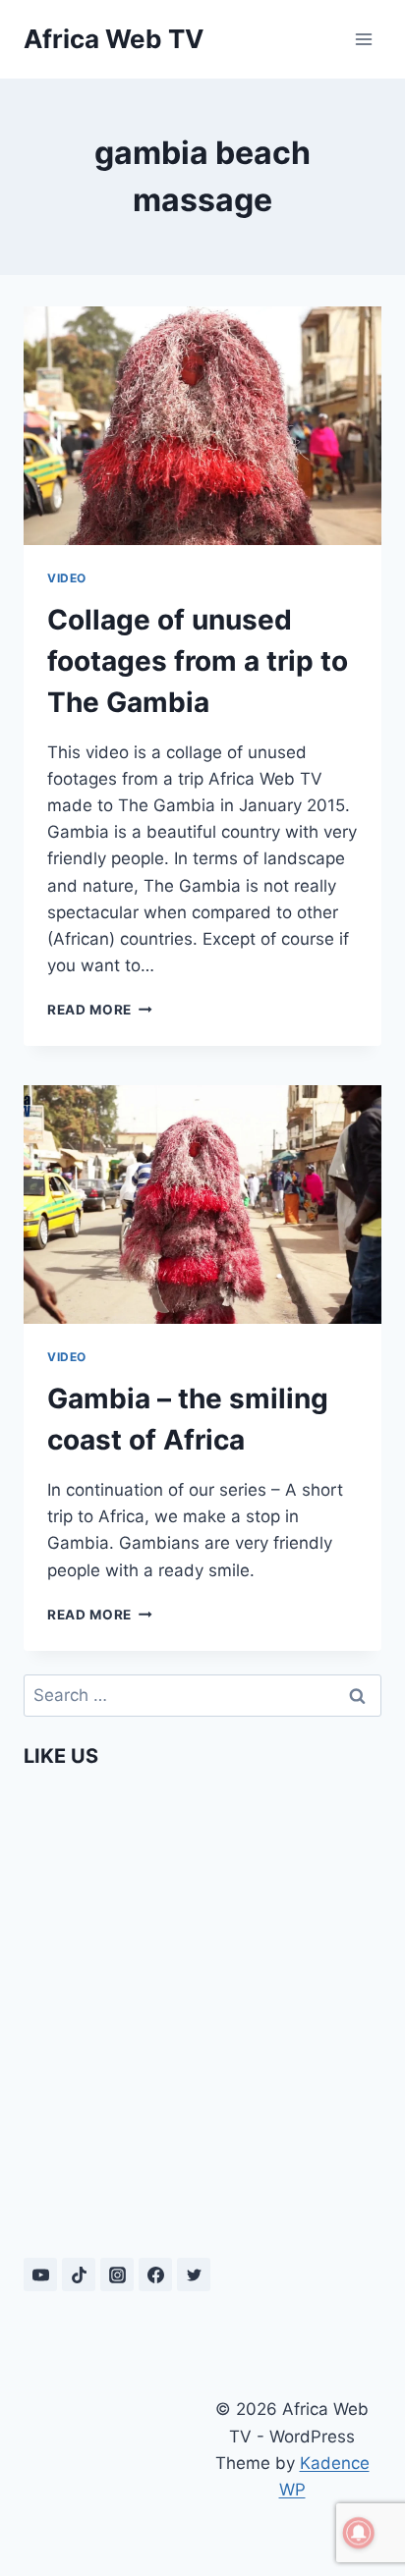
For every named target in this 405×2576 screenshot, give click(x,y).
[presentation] (202, 426)
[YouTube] (40, 2275)
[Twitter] (194, 2275)
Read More (100, 1010)
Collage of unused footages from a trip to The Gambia (198, 661)
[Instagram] (117, 2275)
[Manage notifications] (359, 2533)
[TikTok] (79, 2275)
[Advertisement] (113, 2463)
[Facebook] (155, 2275)
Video (67, 578)
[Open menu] (363, 39)
